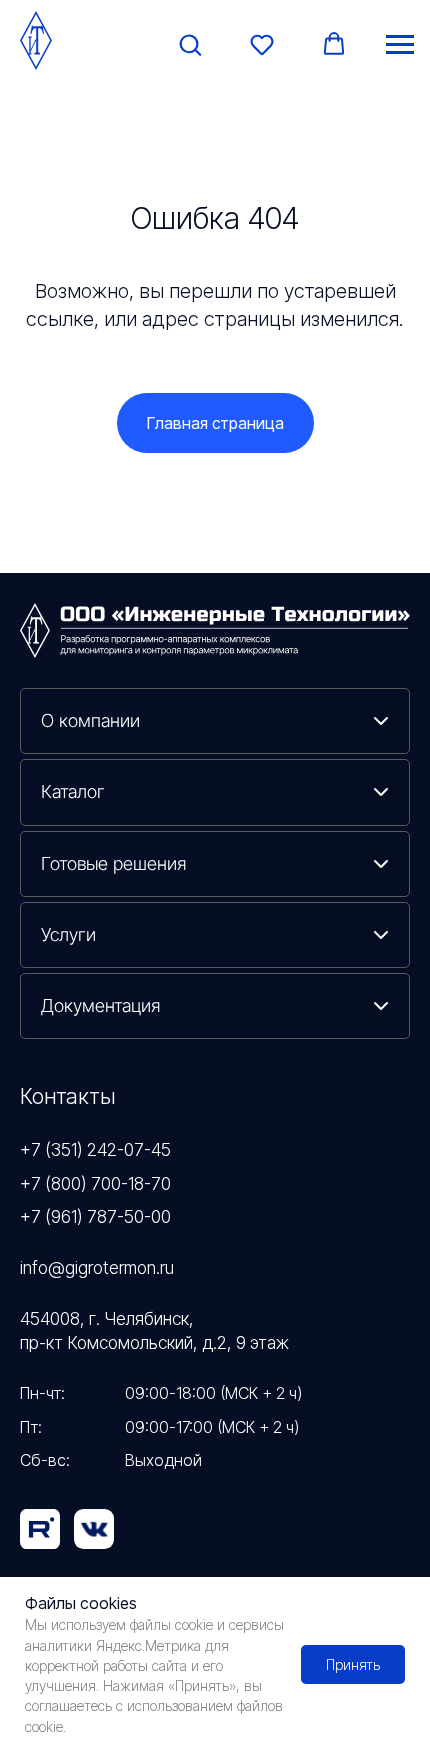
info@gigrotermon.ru (97, 1267)
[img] (94, 1529)
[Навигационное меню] (400, 45)
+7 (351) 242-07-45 (95, 1149)
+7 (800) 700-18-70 (95, 1183)
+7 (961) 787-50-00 (95, 1216)
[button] (190, 44)
